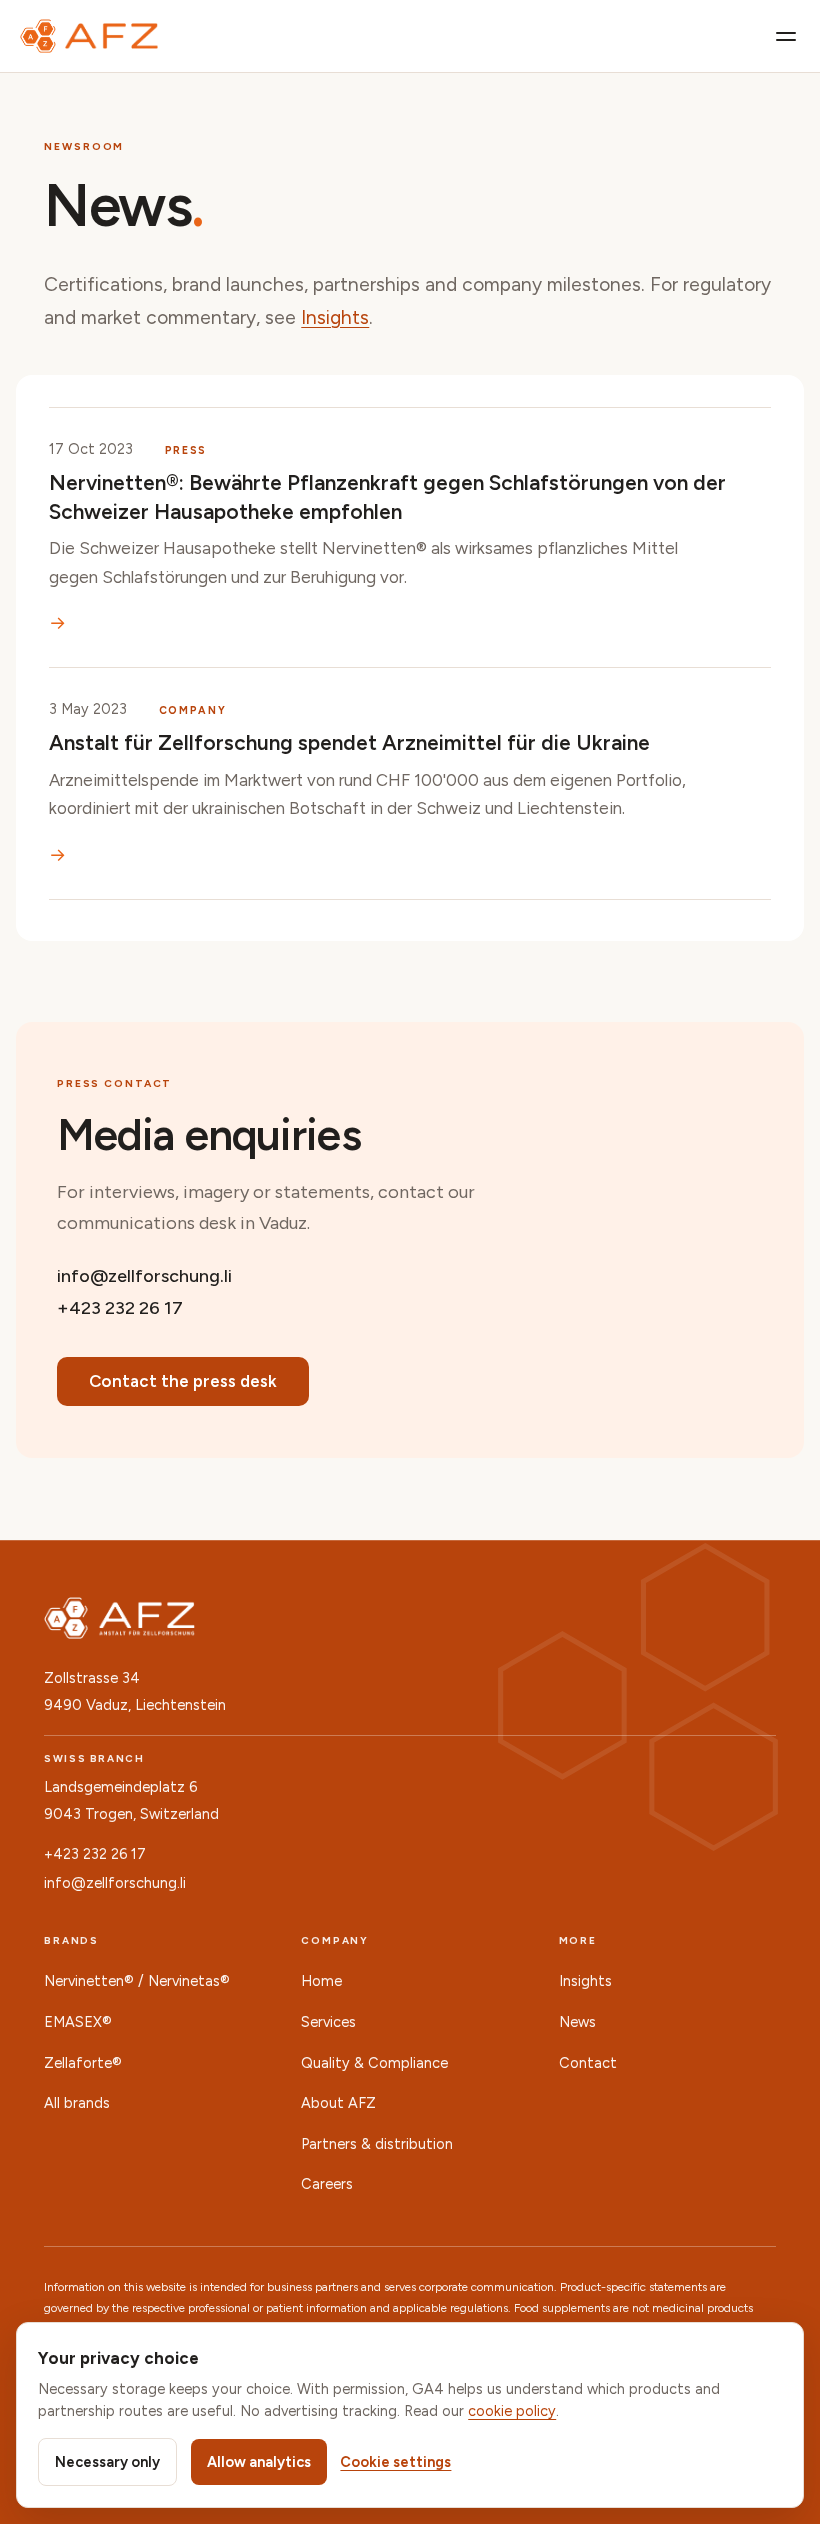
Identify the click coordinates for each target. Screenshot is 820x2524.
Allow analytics (259, 2462)
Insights (335, 317)
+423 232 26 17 (120, 1307)
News (577, 2022)
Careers (327, 2184)
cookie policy (512, 2411)
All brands (77, 2103)
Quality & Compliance (374, 2063)
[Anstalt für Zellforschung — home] (89, 36)
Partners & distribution (377, 2144)
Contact (588, 2063)
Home (321, 1981)
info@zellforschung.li (144, 1275)
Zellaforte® (83, 2063)
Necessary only (107, 2462)
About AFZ (338, 2103)
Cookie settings (395, 2462)
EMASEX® (78, 2022)
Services (328, 2022)
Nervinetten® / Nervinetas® (137, 1981)
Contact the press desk (183, 1381)
